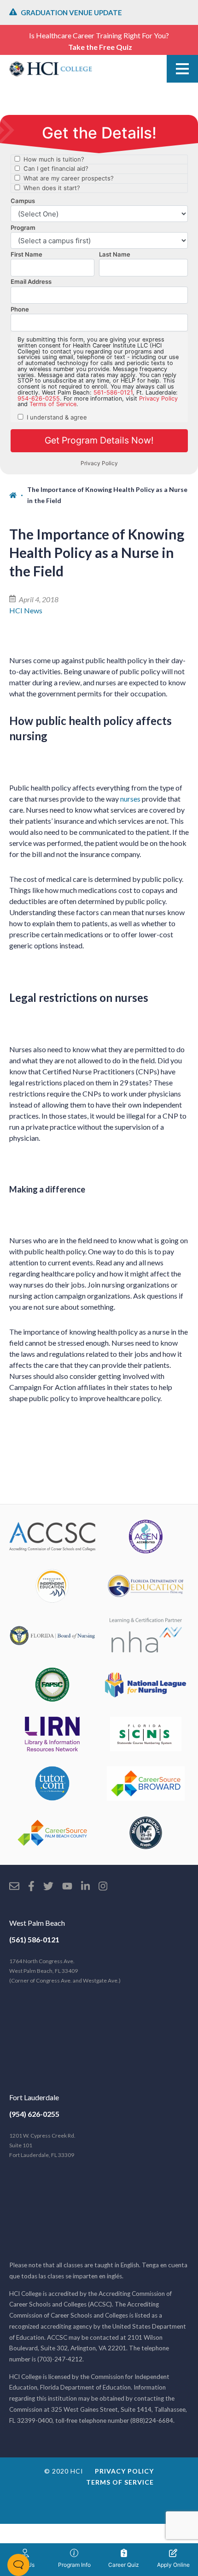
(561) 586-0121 (34, 1939)
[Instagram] (103, 1887)
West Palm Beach (37, 1923)
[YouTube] (67, 1887)
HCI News (26, 610)
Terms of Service (120, 2482)
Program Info (74, 2565)
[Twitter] (48, 1887)
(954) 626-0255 (34, 2114)
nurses (130, 799)
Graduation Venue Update (71, 12)
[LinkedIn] (85, 1887)
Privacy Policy (124, 2471)
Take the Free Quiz (100, 47)
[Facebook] (31, 1887)
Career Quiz (124, 2565)
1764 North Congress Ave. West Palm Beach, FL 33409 (65, 1971)
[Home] (18, 495)
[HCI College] (51, 69)
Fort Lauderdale (34, 2097)
